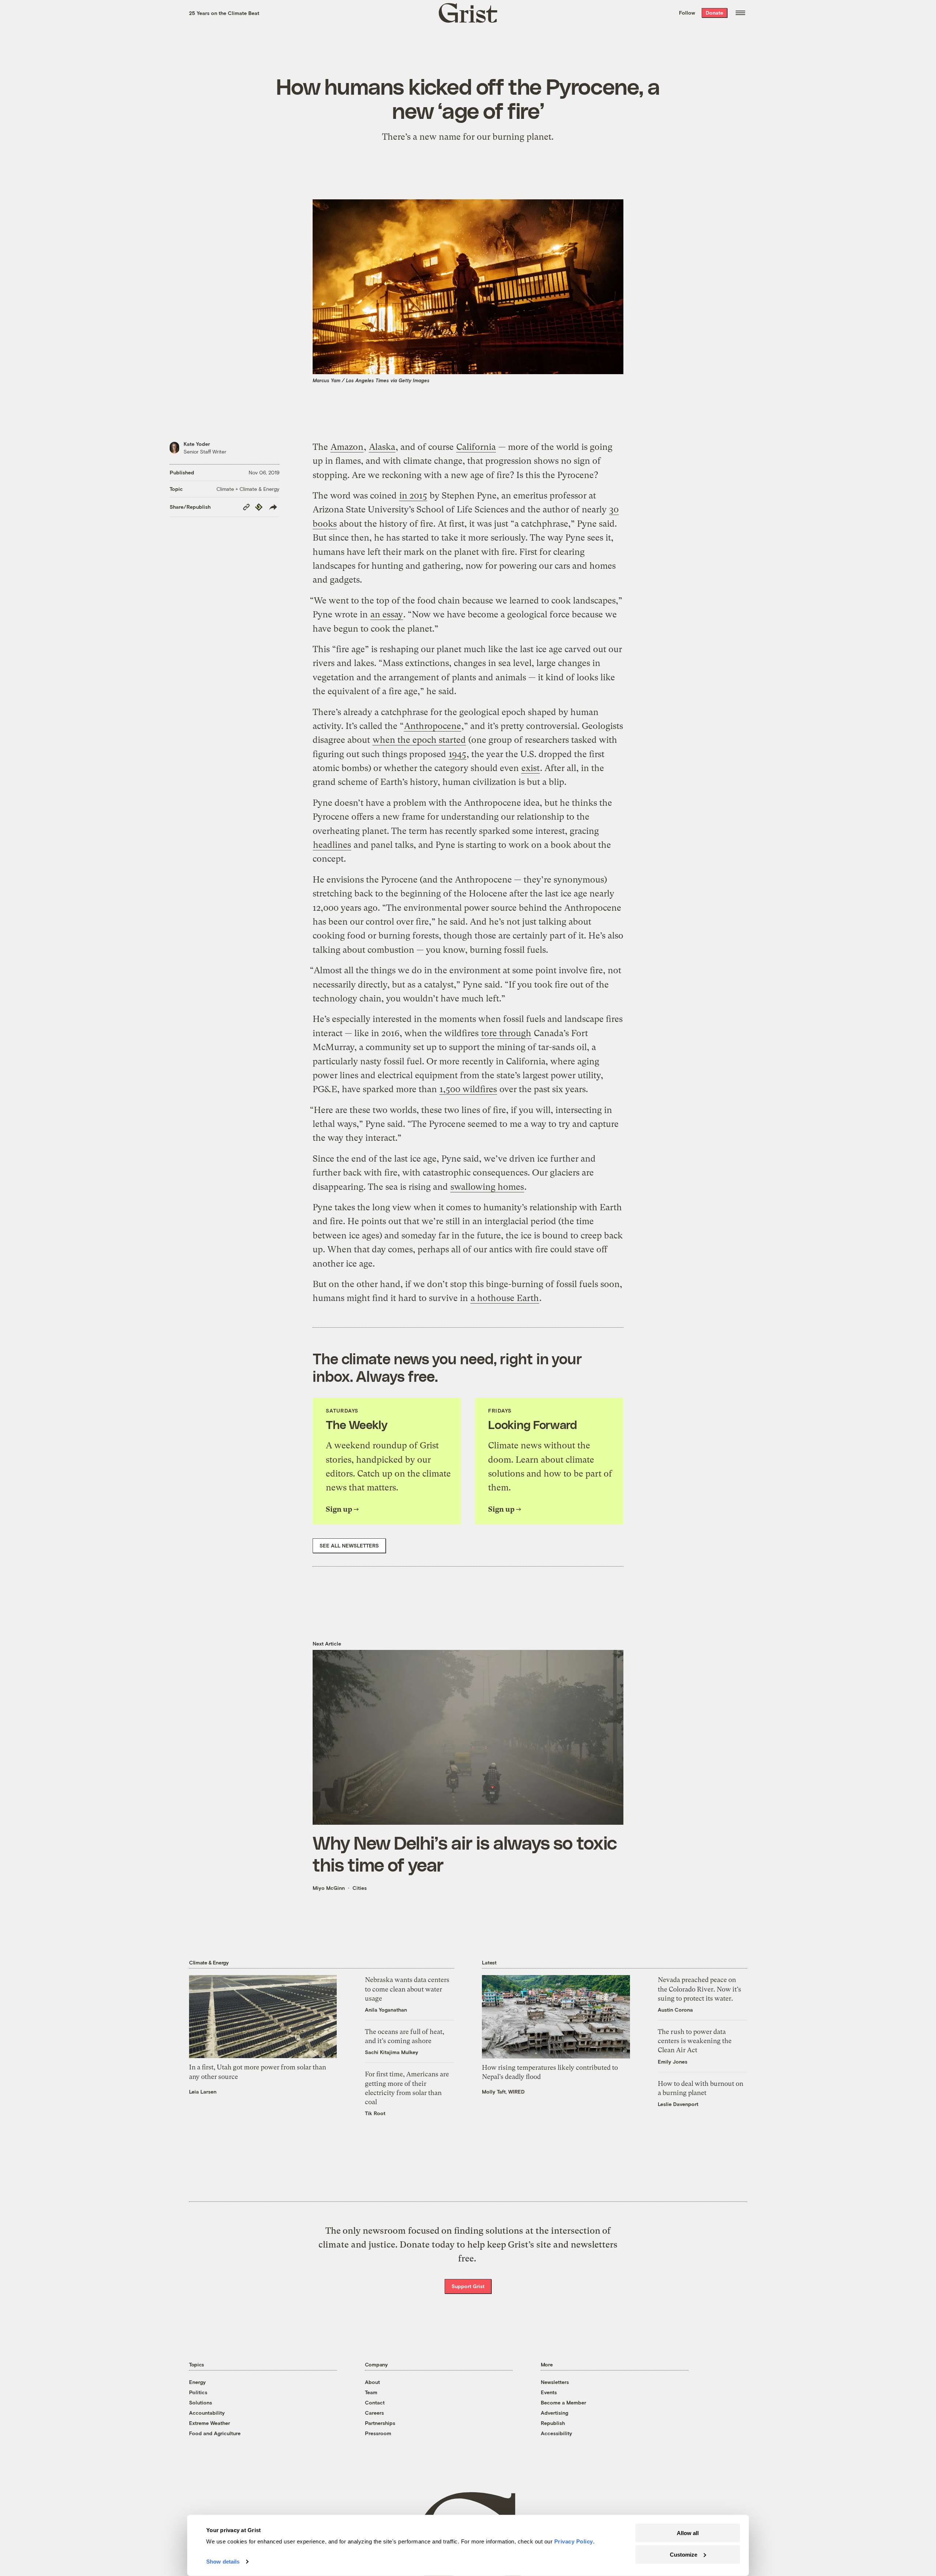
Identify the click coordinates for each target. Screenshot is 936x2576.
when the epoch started (419, 740)
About (372, 2382)
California (476, 447)
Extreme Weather (210, 2423)
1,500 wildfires (468, 1089)
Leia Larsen (203, 2092)
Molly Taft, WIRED (503, 2092)
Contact (375, 2402)
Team (371, 2392)
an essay (387, 614)
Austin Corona (675, 2010)
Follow (687, 13)
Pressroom (378, 2433)
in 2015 (413, 496)
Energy (197, 2382)
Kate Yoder (197, 444)
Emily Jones (673, 2062)
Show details (223, 2562)
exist (531, 768)
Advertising (554, 2413)
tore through (506, 1033)
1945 (457, 754)
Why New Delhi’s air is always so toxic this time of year (465, 1853)
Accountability (207, 2413)
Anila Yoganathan (386, 2010)
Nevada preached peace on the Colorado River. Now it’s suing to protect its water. (699, 1989)
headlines (332, 845)
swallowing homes (487, 1187)
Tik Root (375, 2113)
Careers (374, 2413)
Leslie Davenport (678, 2104)
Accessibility (556, 2433)
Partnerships (380, 2423)
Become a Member (563, 2402)
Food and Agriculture (215, 2433)
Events (549, 2392)
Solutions (201, 2402)
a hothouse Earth (505, 1298)
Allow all (688, 2533)
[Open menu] (740, 13)
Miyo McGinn (329, 1888)
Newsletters (555, 2382)
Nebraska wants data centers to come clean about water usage (407, 1989)
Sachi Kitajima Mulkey (392, 2052)
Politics (198, 2392)
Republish (553, 2423)
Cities (360, 1888)
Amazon (347, 447)
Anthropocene (433, 726)
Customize (684, 2554)
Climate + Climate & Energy (248, 489)
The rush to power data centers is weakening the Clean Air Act (695, 2041)
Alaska (382, 447)
